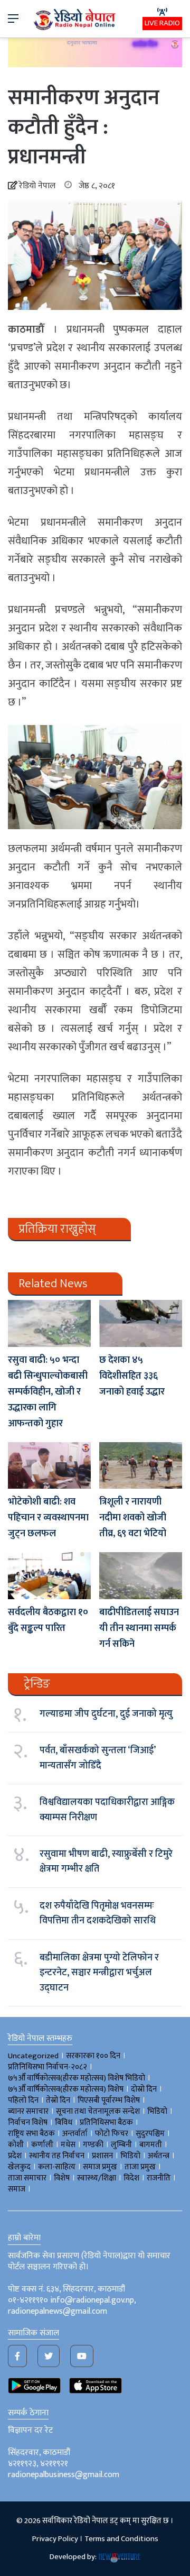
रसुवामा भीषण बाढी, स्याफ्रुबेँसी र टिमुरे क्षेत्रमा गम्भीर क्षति (106, 1862)
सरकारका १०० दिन (93, 2056)
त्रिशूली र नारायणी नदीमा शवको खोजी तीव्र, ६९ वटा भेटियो (134, 1518)
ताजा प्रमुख (140, 2167)
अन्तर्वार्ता (75, 2134)
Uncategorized (33, 2056)
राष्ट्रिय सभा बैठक (31, 2134)
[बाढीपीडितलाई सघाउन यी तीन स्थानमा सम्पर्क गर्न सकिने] (141, 1576)
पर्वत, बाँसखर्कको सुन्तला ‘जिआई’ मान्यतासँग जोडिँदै (97, 1758)
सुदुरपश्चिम (150, 2134)
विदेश (131, 2178)
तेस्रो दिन (58, 2100)
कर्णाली (42, 2145)
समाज (17, 2189)
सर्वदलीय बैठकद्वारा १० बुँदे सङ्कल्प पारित (48, 1620)
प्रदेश (15, 2156)
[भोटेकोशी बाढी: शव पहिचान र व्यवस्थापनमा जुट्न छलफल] (49, 1465)
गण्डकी (93, 2145)
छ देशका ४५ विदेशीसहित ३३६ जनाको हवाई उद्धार (132, 1376)
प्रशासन (102, 2156)
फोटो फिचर (112, 2134)
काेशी (16, 2145)
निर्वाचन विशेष (28, 2123)
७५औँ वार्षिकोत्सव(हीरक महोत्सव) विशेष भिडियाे (77, 2078)
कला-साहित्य (57, 2167)
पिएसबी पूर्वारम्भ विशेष (109, 2100)
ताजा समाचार (27, 2178)
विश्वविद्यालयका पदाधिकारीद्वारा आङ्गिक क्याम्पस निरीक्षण (107, 1810)
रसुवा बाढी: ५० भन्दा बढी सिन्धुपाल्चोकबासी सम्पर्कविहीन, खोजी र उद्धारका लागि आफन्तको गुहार (48, 1392)
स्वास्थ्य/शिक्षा (97, 2178)
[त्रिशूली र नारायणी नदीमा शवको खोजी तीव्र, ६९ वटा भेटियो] (141, 1466)
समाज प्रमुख (100, 2167)
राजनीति (159, 2178)
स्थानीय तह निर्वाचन (57, 2156)
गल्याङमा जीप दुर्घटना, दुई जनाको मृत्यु (106, 1714)
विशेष (62, 2178)
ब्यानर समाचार (28, 2111)
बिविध (64, 2123)
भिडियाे (157, 2111)
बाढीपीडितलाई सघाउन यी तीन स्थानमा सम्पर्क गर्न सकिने (139, 1628)
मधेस (68, 2145)
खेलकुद (19, 2167)
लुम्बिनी (121, 2145)
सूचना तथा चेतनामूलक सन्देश (98, 2111)
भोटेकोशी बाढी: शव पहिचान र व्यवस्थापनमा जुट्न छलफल (48, 1518)
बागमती (151, 2145)
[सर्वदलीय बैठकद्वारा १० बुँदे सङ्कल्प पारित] (49, 1576)
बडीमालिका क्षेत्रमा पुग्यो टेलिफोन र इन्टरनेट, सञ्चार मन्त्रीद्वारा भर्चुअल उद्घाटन (99, 1973)
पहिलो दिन (23, 2100)
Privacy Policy (55, 2539)
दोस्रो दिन (144, 2089)
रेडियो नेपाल (37, 186)
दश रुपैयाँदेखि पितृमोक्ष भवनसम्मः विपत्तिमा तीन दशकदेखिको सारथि (98, 1913)
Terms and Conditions (121, 2539)
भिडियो (130, 2156)
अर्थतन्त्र (159, 2156)
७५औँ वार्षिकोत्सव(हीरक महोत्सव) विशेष (66, 2089)
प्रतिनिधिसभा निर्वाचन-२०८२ (47, 2067)
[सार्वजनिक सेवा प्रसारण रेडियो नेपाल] (75, 19)
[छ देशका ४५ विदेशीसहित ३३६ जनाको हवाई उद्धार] (141, 1323)
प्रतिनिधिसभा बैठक (106, 2123)
